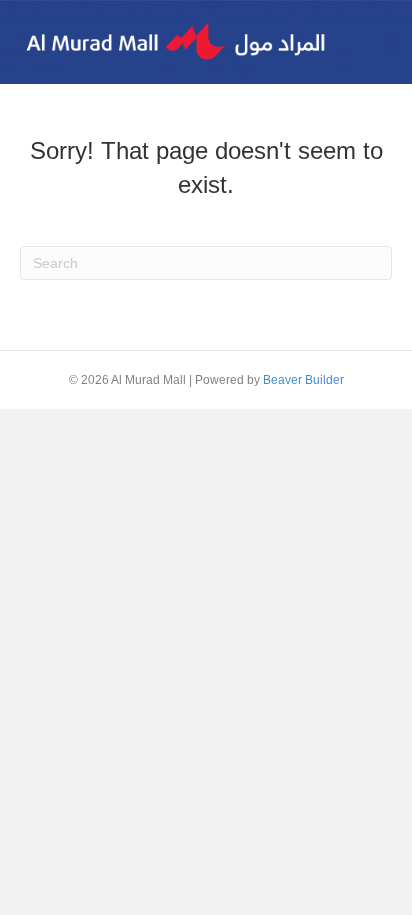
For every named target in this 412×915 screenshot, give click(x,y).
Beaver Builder (303, 380)
